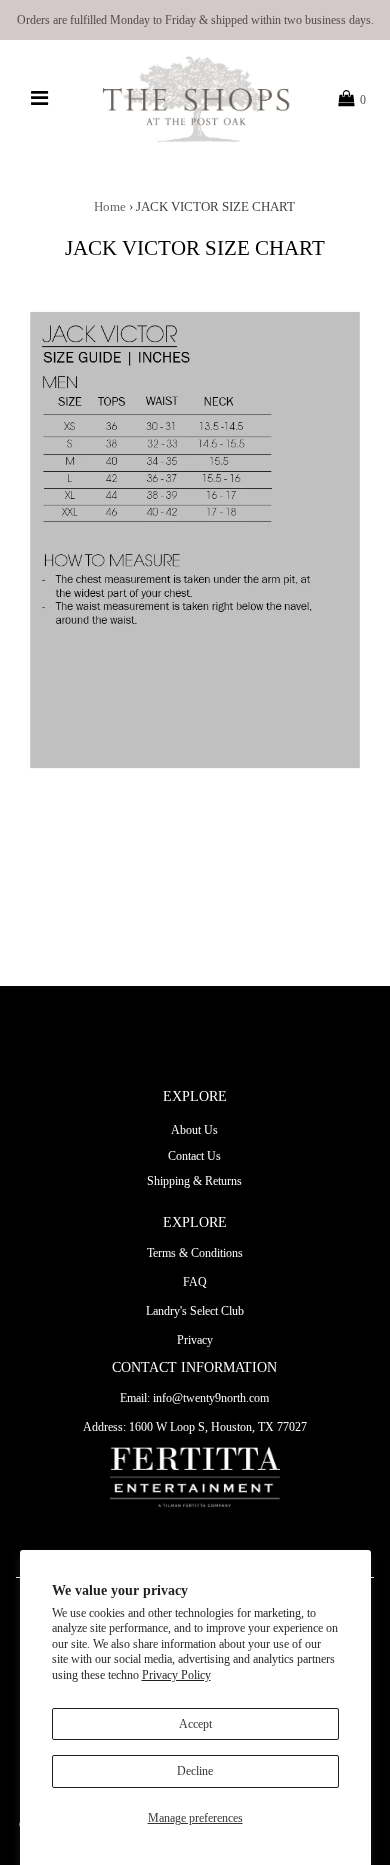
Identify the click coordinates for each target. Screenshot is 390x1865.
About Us (194, 1130)
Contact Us (194, 1156)
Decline (195, 1771)
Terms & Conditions (195, 1253)
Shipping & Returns (194, 1181)
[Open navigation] (40, 99)
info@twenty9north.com (211, 1398)
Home (110, 206)
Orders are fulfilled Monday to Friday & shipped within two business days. (195, 20)
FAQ (195, 1282)
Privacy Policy (176, 1675)
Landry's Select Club (195, 1311)
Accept (195, 1724)
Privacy (195, 1340)
